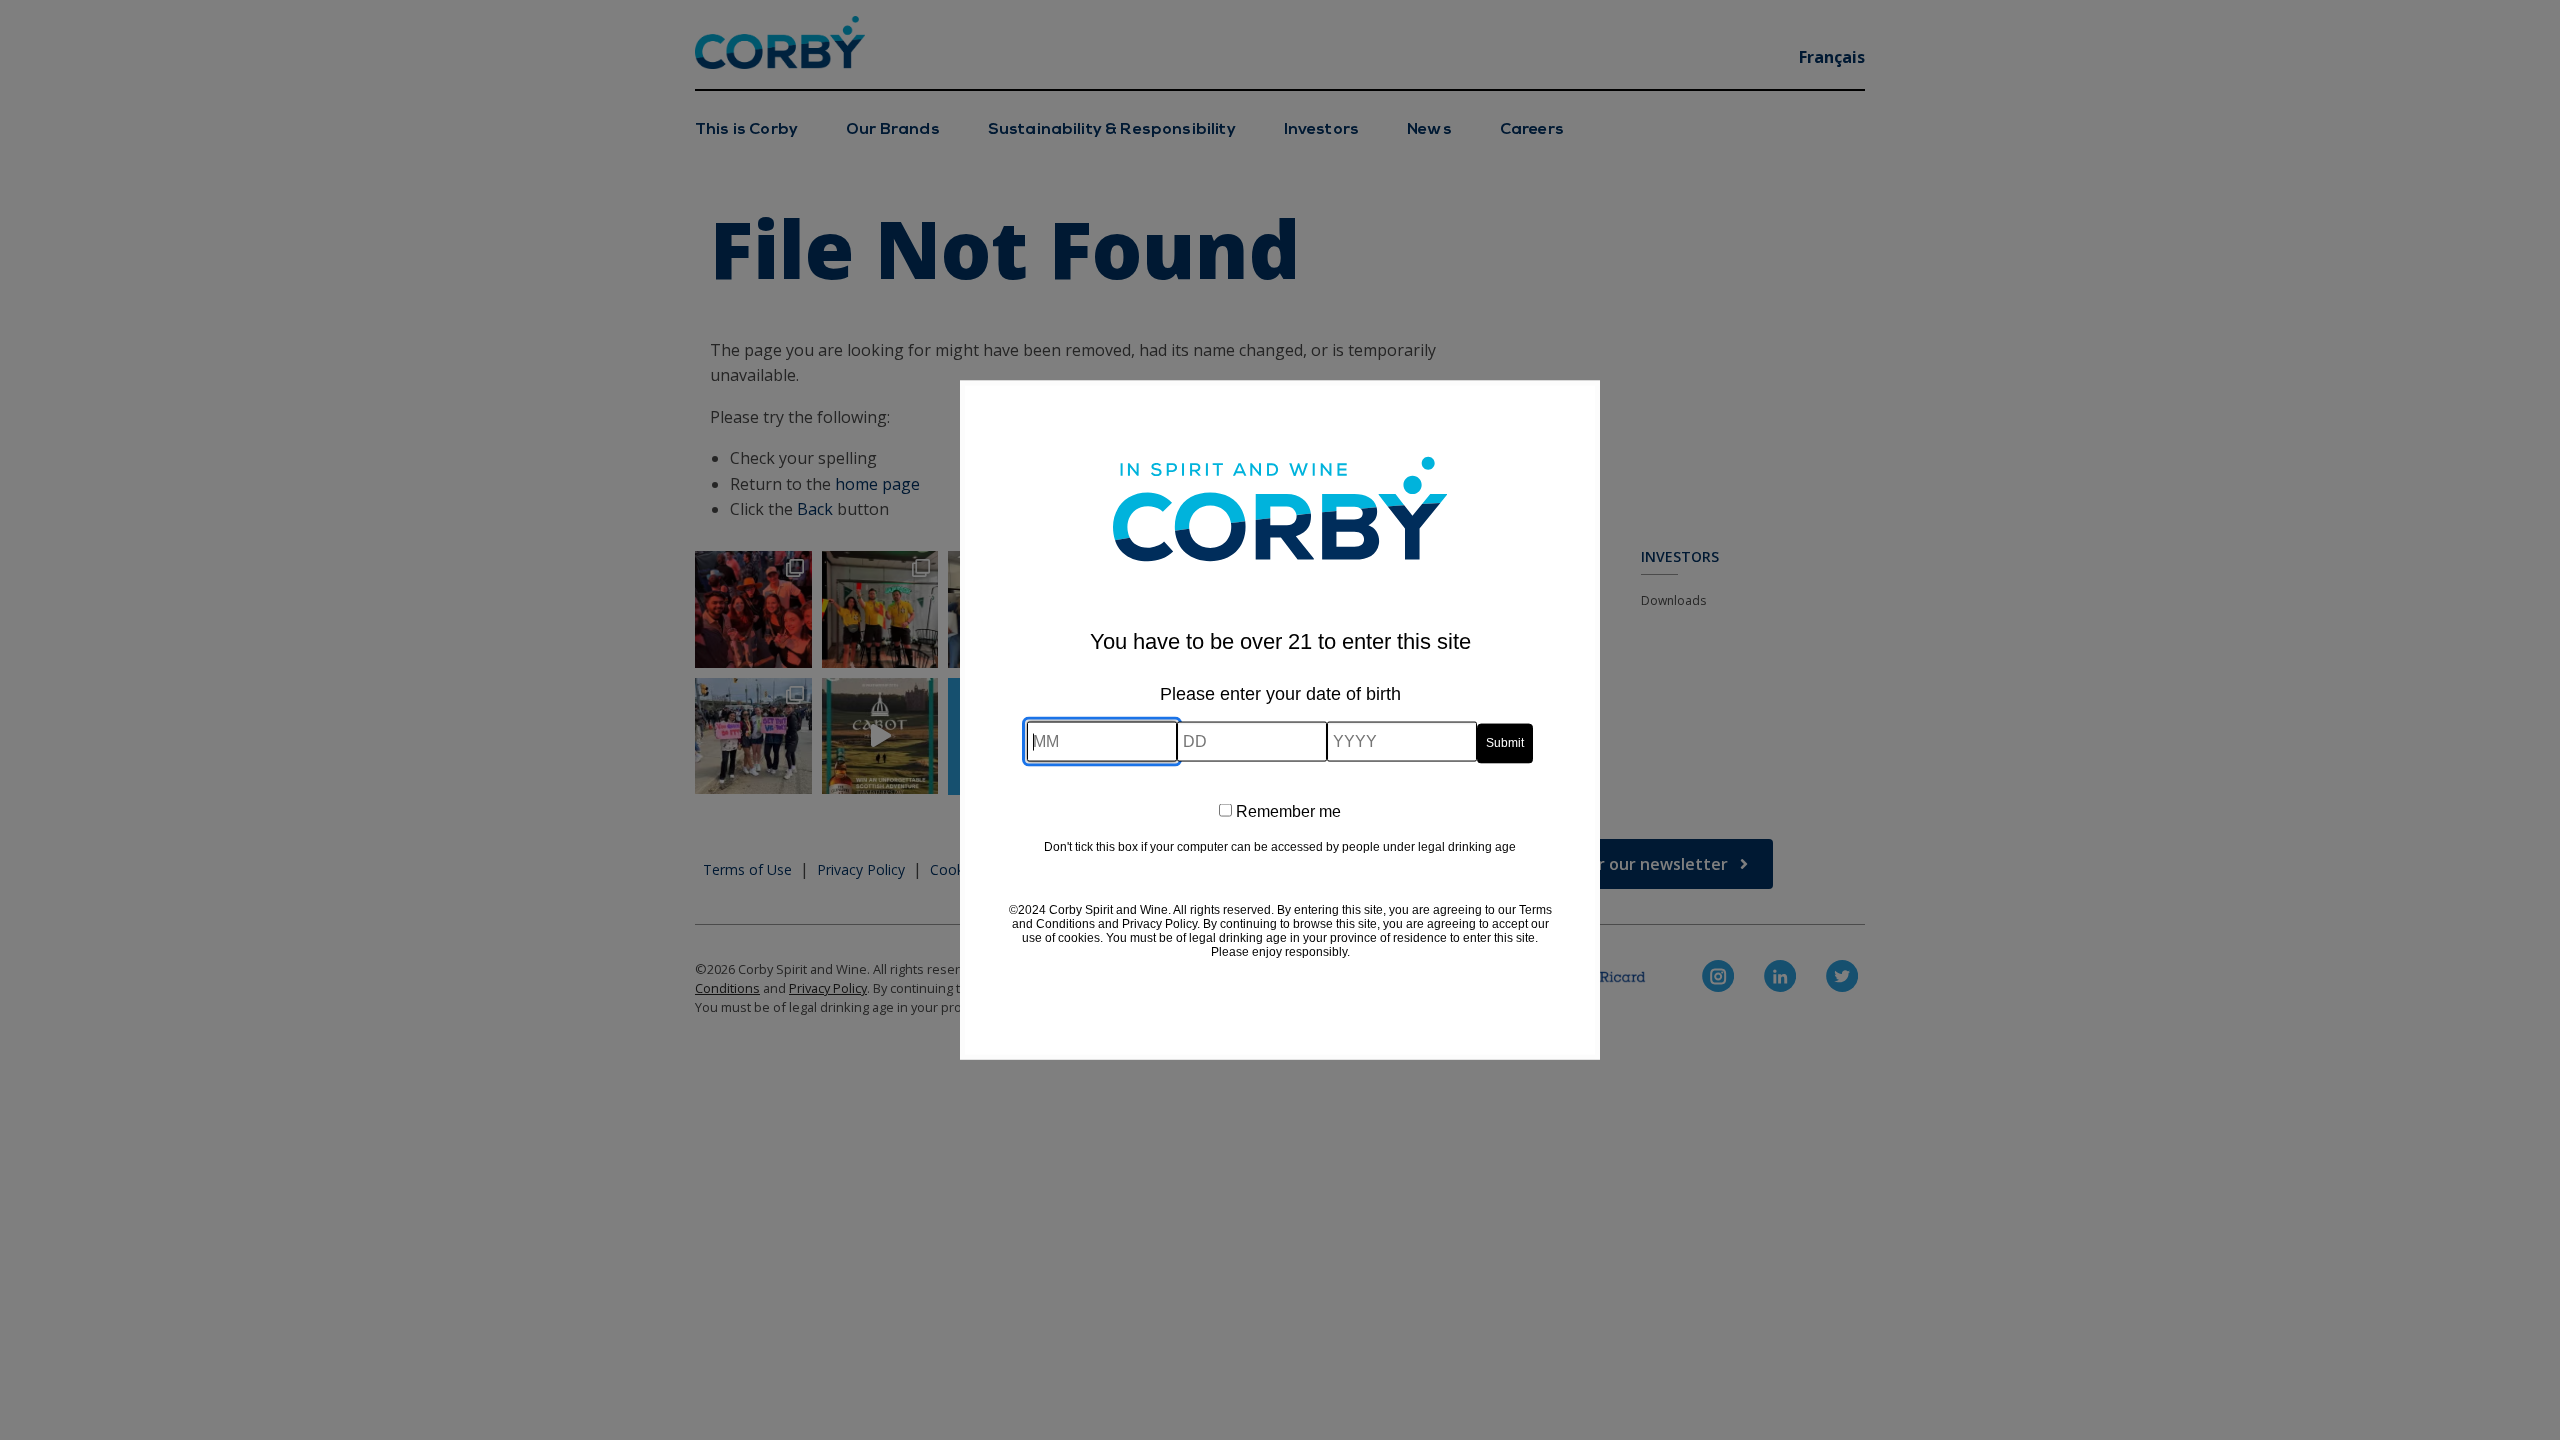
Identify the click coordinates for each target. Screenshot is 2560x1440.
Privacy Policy (1159, 923)
